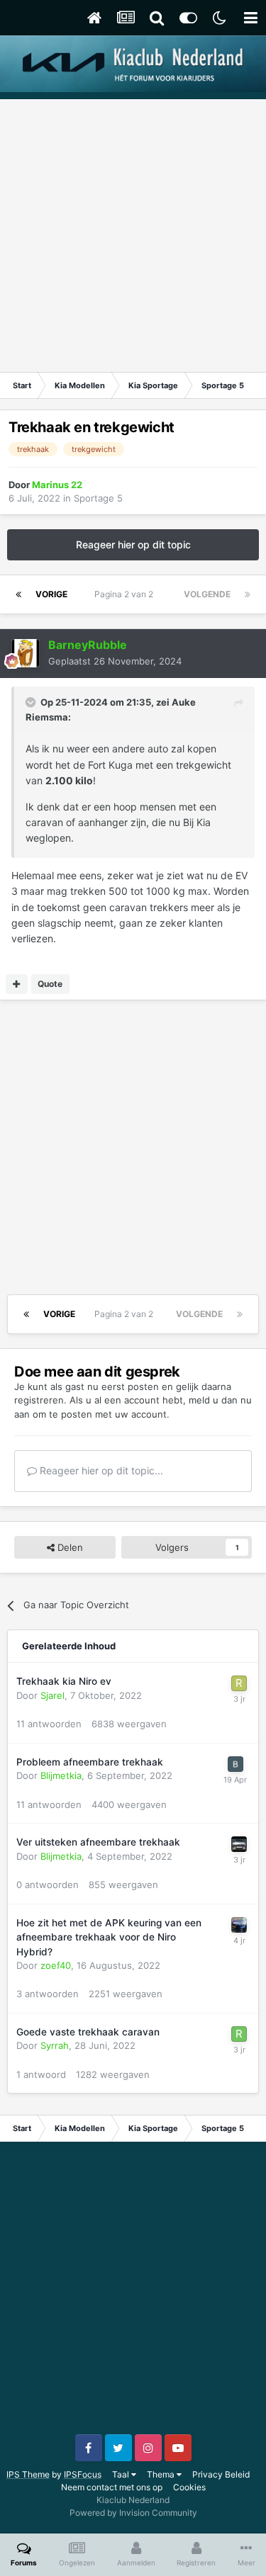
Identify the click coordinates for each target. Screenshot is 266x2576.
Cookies (189, 2487)
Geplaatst (115, 661)
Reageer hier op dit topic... (100, 1470)
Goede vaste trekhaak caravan (88, 2032)
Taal (122, 2474)
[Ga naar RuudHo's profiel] (239, 1683)
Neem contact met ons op (112, 2487)
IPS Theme (28, 2474)
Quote (50, 984)
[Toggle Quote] (32, 702)
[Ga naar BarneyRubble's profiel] (26, 653)
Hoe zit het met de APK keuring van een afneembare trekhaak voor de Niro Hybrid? (109, 1937)
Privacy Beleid (221, 2474)
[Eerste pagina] (18, 594)
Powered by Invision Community (133, 2513)
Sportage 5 (98, 498)
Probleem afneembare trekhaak (90, 1762)
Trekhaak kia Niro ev (64, 1681)
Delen (69, 1547)
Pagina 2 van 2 (126, 594)
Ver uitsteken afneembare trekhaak (98, 1842)
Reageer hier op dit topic (133, 544)
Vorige (51, 594)
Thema (162, 2474)
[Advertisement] (133, 232)
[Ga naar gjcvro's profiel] (239, 1925)
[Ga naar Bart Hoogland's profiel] (235, 1764)
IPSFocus (83, 2474)
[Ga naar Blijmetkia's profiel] (239, 1844)
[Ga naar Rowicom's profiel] (239, 2034)
